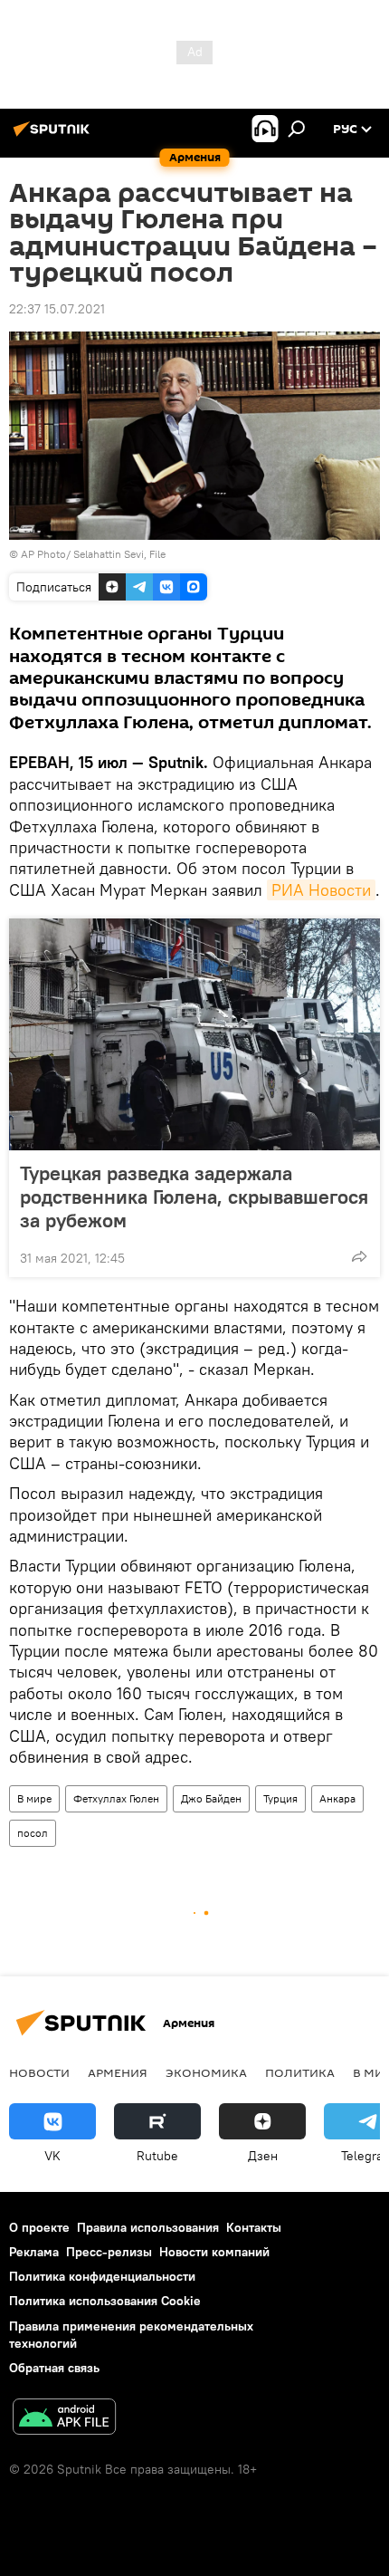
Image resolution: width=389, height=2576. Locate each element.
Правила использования (148, 2227)
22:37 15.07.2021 (57, 309)
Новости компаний (214, 2252)
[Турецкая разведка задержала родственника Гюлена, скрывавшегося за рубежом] (194, 1034)
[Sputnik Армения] (54, 136)
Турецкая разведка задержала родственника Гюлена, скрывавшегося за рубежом (194, 1197)
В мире (34, 1798)
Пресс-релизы (109, 2252)
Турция (280, 1798)
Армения (118, 2072)
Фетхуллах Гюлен (116, 1798)
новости (39, 2072)
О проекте (39, 2227)
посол (33, 1833)
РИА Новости (321, 890)
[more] (359, 1256)
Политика (300, 2072)
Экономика (206, 2072)
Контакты (254, 2227)
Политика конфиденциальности (102, 2276)
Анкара (337, 1798)
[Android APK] (64, 2419)
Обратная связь (54, 2368)
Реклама (34, 2252)
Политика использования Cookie (105, 2301)
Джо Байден (211, 1798)
